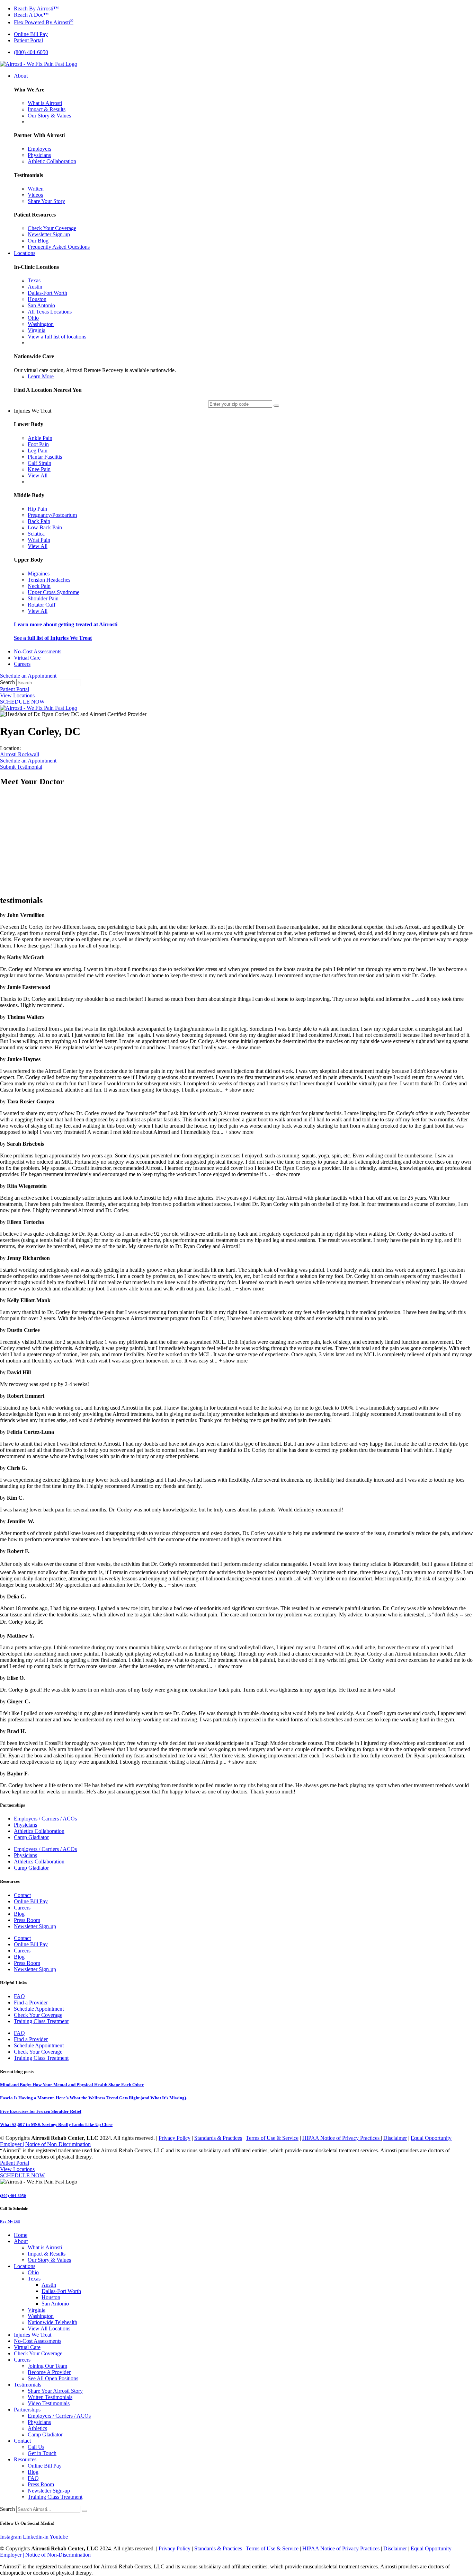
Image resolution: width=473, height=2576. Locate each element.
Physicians (25, 1825)
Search (7, 682)
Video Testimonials (49, 2403)
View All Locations (49, 2328)
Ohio (33, 2272)
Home (21, 2235)
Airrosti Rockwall (20, 754)
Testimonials (28, 2385)
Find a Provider (31, 2002)
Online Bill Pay (31, 1901)
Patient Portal (15, 689)
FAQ (19, 1996)
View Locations (17, 695)
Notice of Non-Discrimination (58, 2144)
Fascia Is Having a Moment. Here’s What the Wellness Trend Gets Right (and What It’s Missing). (93, 2098)
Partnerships (27, 2410)
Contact (22, 1895)
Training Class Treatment (41, 2021)
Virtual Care (27, 2347)
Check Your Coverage (38, 2015)
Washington (41, 2316)
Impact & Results (47, 2254)
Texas (34, 2279)
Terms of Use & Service (272, 2138)
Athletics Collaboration (39, 1831)
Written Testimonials (50, 2397)
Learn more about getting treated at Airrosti (66, 624)
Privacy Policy (175, 2138)
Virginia (37, 2310)
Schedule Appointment (39, 2009)
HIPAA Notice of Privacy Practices (342, 2138)
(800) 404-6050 (13, 2196)
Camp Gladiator (31, 1837)
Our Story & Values (49, 2260)
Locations (25, 2266)
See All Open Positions (53, 2378)
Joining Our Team (47, 2366)
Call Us (36, 2447)
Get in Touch (42, 2453)
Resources (25, 2459)
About (21, 2241)
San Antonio (55, 2304)
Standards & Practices (218, 2138)
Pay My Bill (10, 2221)
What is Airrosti (45, 2247)
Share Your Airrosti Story (55, 2391)
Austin (49, 2285)
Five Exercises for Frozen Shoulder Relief (41, 2111)
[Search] (84, 2511)
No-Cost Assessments (38, 2341)
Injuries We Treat (33, 2335)
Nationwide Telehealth (52, 2322)
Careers (22, 1908)
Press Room (27, 1920)
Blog (19, 1914)
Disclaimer (395, 2138)
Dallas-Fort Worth (61, 2291)
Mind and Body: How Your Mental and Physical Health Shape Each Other (72, 2085)
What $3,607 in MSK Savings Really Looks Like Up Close (56, 2124)
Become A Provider (49, 2372)
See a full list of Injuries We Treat (53, 638)
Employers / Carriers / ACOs (45, 1819)
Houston (51, 2297)
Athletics (37, 2428)
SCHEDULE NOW (22, 702)
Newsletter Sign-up (35, 1926)
